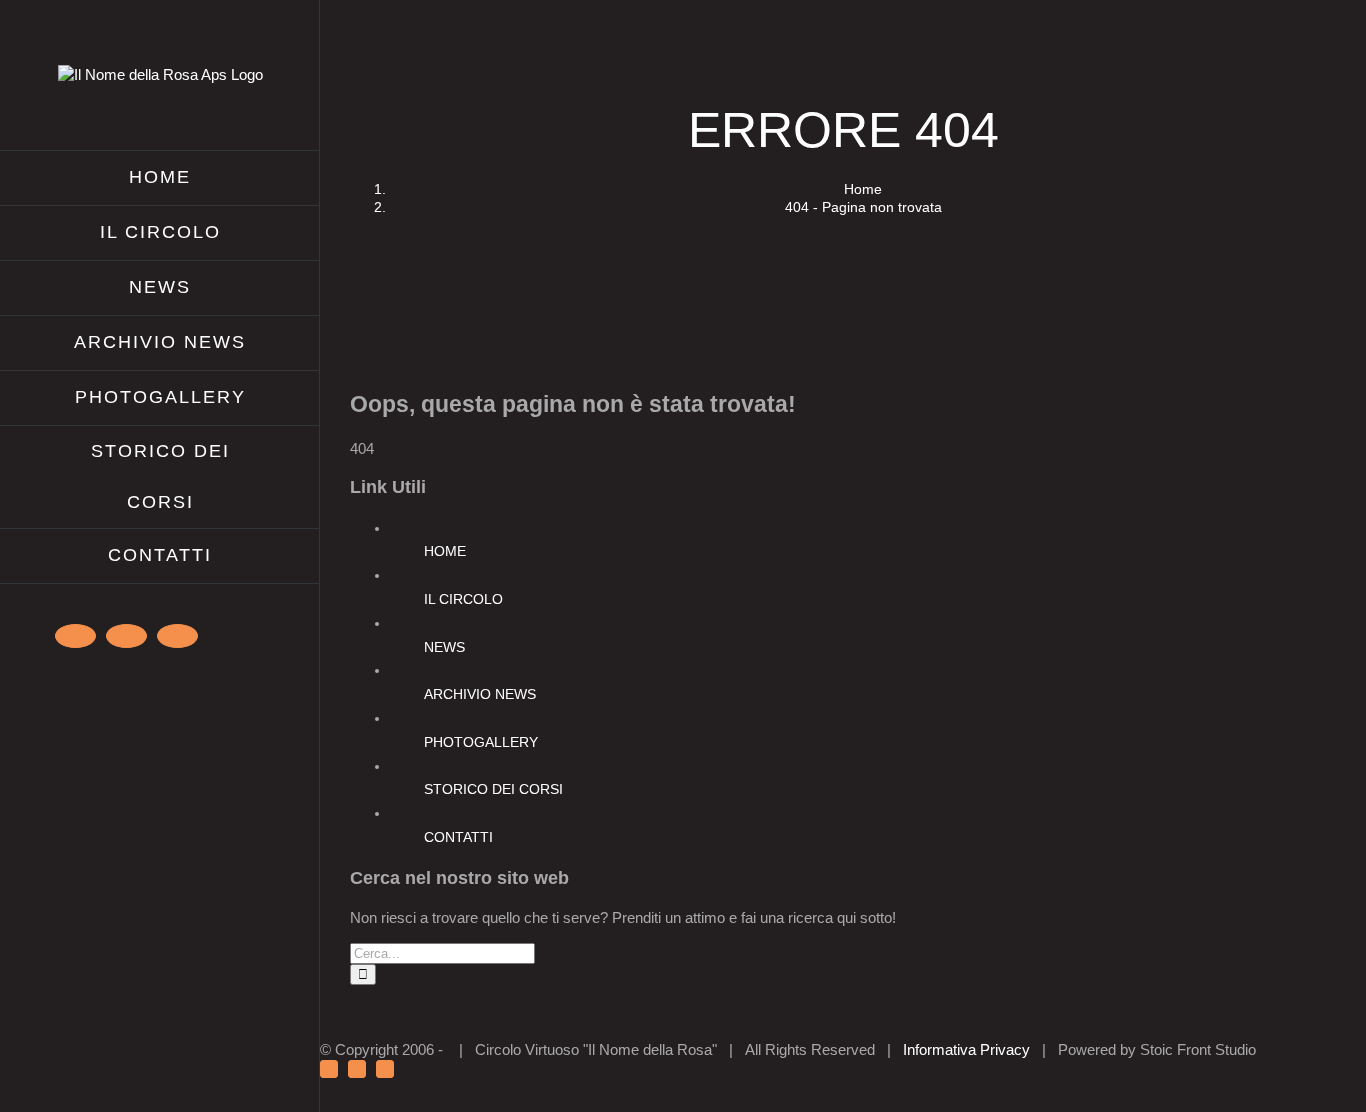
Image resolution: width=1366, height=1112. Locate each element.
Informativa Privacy (966, 1049)
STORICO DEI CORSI (493, 789)
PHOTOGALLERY (481, 742)
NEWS (444, 647)
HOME (445, 551)
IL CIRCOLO (463, 599)
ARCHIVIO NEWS (480, 694)
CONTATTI (458, 837)
